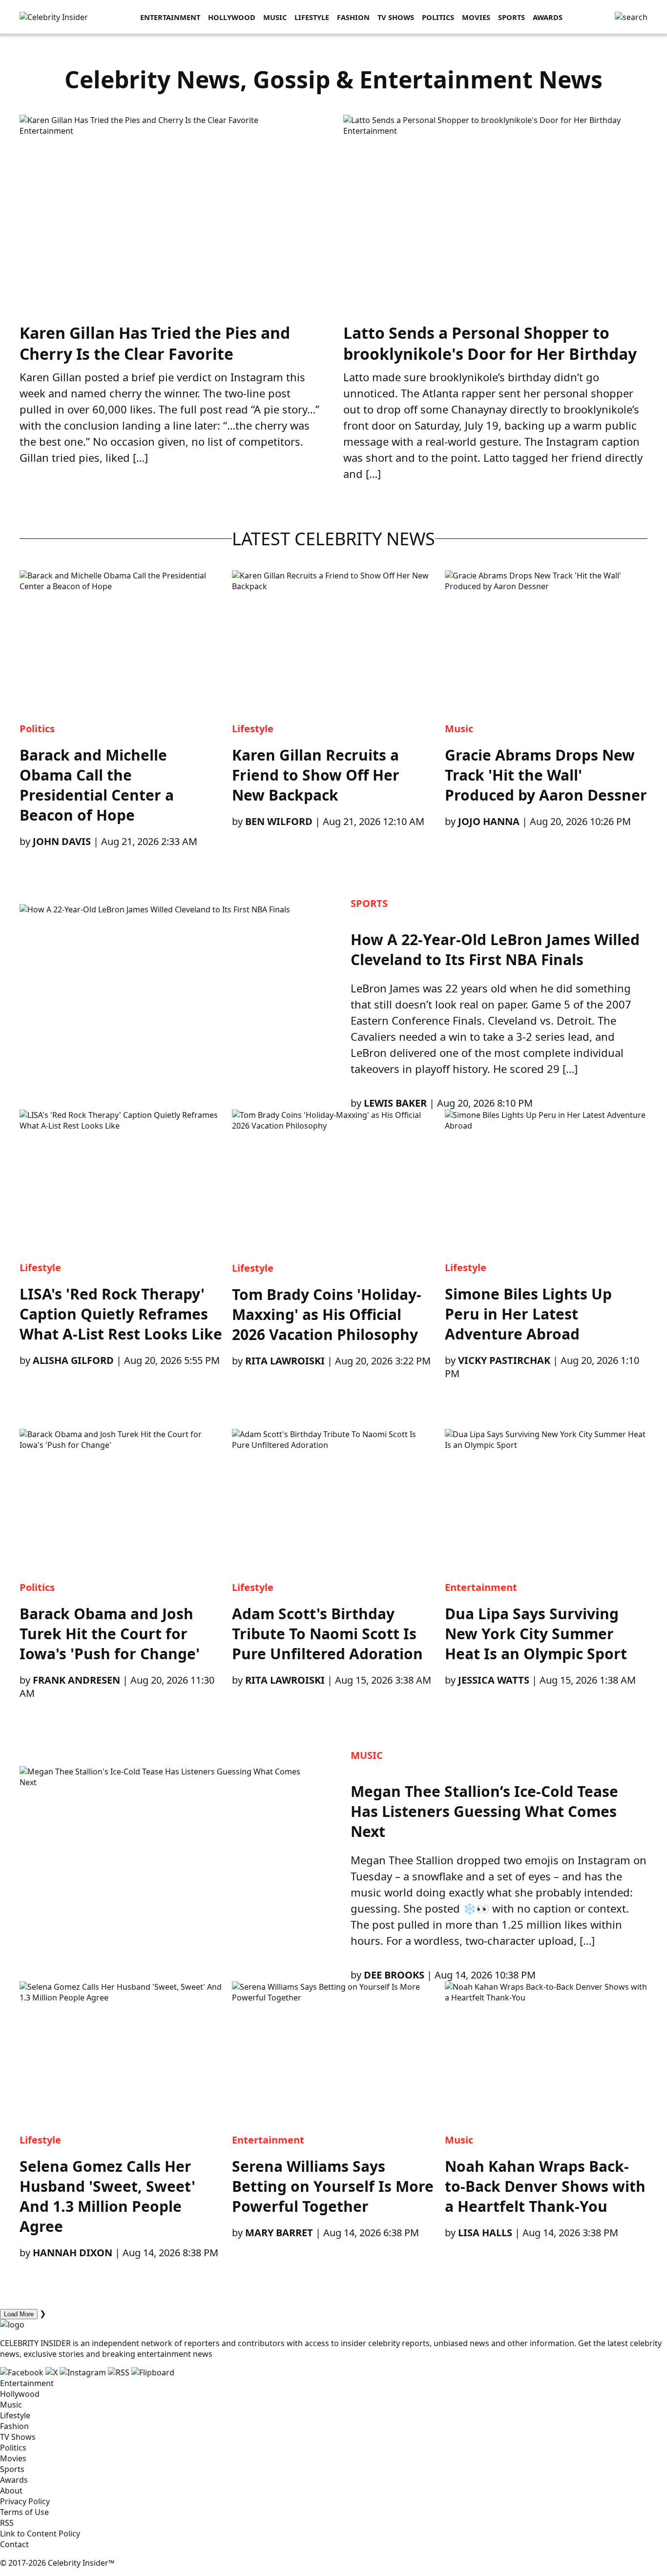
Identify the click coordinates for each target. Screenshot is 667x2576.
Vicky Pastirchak (504, 1360)
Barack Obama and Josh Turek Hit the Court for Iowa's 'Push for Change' (110, 1634)
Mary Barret (279, 2233)
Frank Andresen (76, 1680)
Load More (19, 2314)
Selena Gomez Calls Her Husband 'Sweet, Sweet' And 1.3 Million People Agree (107, 2196)
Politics (438, 17)
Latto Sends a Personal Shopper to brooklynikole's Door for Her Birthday (490, 343)
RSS (7, 2523)
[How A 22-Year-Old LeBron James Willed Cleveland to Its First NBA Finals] (168, 1003)
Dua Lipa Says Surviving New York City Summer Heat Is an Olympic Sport (536, 1634)
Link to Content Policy (40, 2534)
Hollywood (232, 17)
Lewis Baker (395, 1103)
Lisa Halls (485, 2233)
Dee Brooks (394, 1975)
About (11, 2491)
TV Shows (396, 17)
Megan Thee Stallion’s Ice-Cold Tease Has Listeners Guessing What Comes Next (484, 1811)
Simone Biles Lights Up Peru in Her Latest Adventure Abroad (528, 1314)
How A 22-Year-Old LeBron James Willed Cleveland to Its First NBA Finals (495, 949)
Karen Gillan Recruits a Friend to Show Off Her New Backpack (316, 775)
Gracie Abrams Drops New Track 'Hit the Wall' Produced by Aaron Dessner (546, 775)
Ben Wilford (279, 821)
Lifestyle (312, 17)
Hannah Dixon (73, 2253)
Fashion (353, 17)
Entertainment (170, 17)
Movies (476, 17)
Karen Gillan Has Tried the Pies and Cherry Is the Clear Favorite (155, 343)
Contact (14, 2544)
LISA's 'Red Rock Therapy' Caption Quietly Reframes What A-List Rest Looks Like (121, 1314)
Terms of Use (24, 2512)
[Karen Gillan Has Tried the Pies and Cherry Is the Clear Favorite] (139, 120)
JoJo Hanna (489, 821)
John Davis (62, 841)
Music (275, 17)
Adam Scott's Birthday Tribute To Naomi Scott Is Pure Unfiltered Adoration (327, 1634)
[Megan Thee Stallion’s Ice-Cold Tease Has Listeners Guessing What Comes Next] (168, 1865)
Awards (548, 17)
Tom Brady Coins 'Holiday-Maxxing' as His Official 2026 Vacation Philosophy (327, 1314)
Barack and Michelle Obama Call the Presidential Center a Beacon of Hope (97, 785)
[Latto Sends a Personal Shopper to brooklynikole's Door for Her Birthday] (482, 120)
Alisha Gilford (73, 1360)
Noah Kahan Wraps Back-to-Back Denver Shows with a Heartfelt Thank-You (545, 2186)
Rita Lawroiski (285, 1361)
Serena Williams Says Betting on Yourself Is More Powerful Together (333, 2186)
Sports (511, 17)
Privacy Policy (25, 2501)
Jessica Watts (494, 1680)
